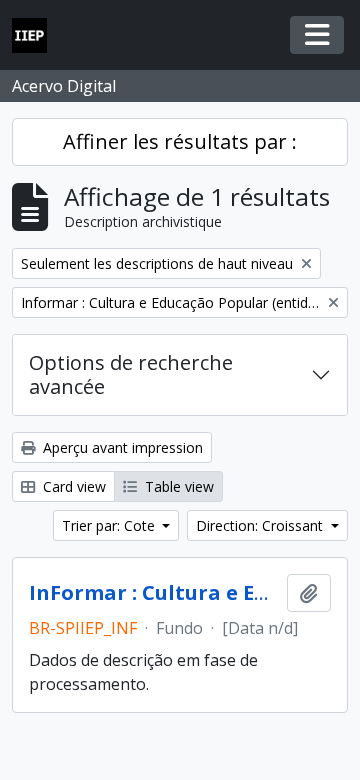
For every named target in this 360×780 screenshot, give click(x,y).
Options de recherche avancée (131, 374)
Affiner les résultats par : (180, 141)
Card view (72, 486)
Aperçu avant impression (121, 447)
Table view (177, 486)
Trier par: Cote (110, 525)
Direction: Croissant (261, 525)
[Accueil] (37, 35)
